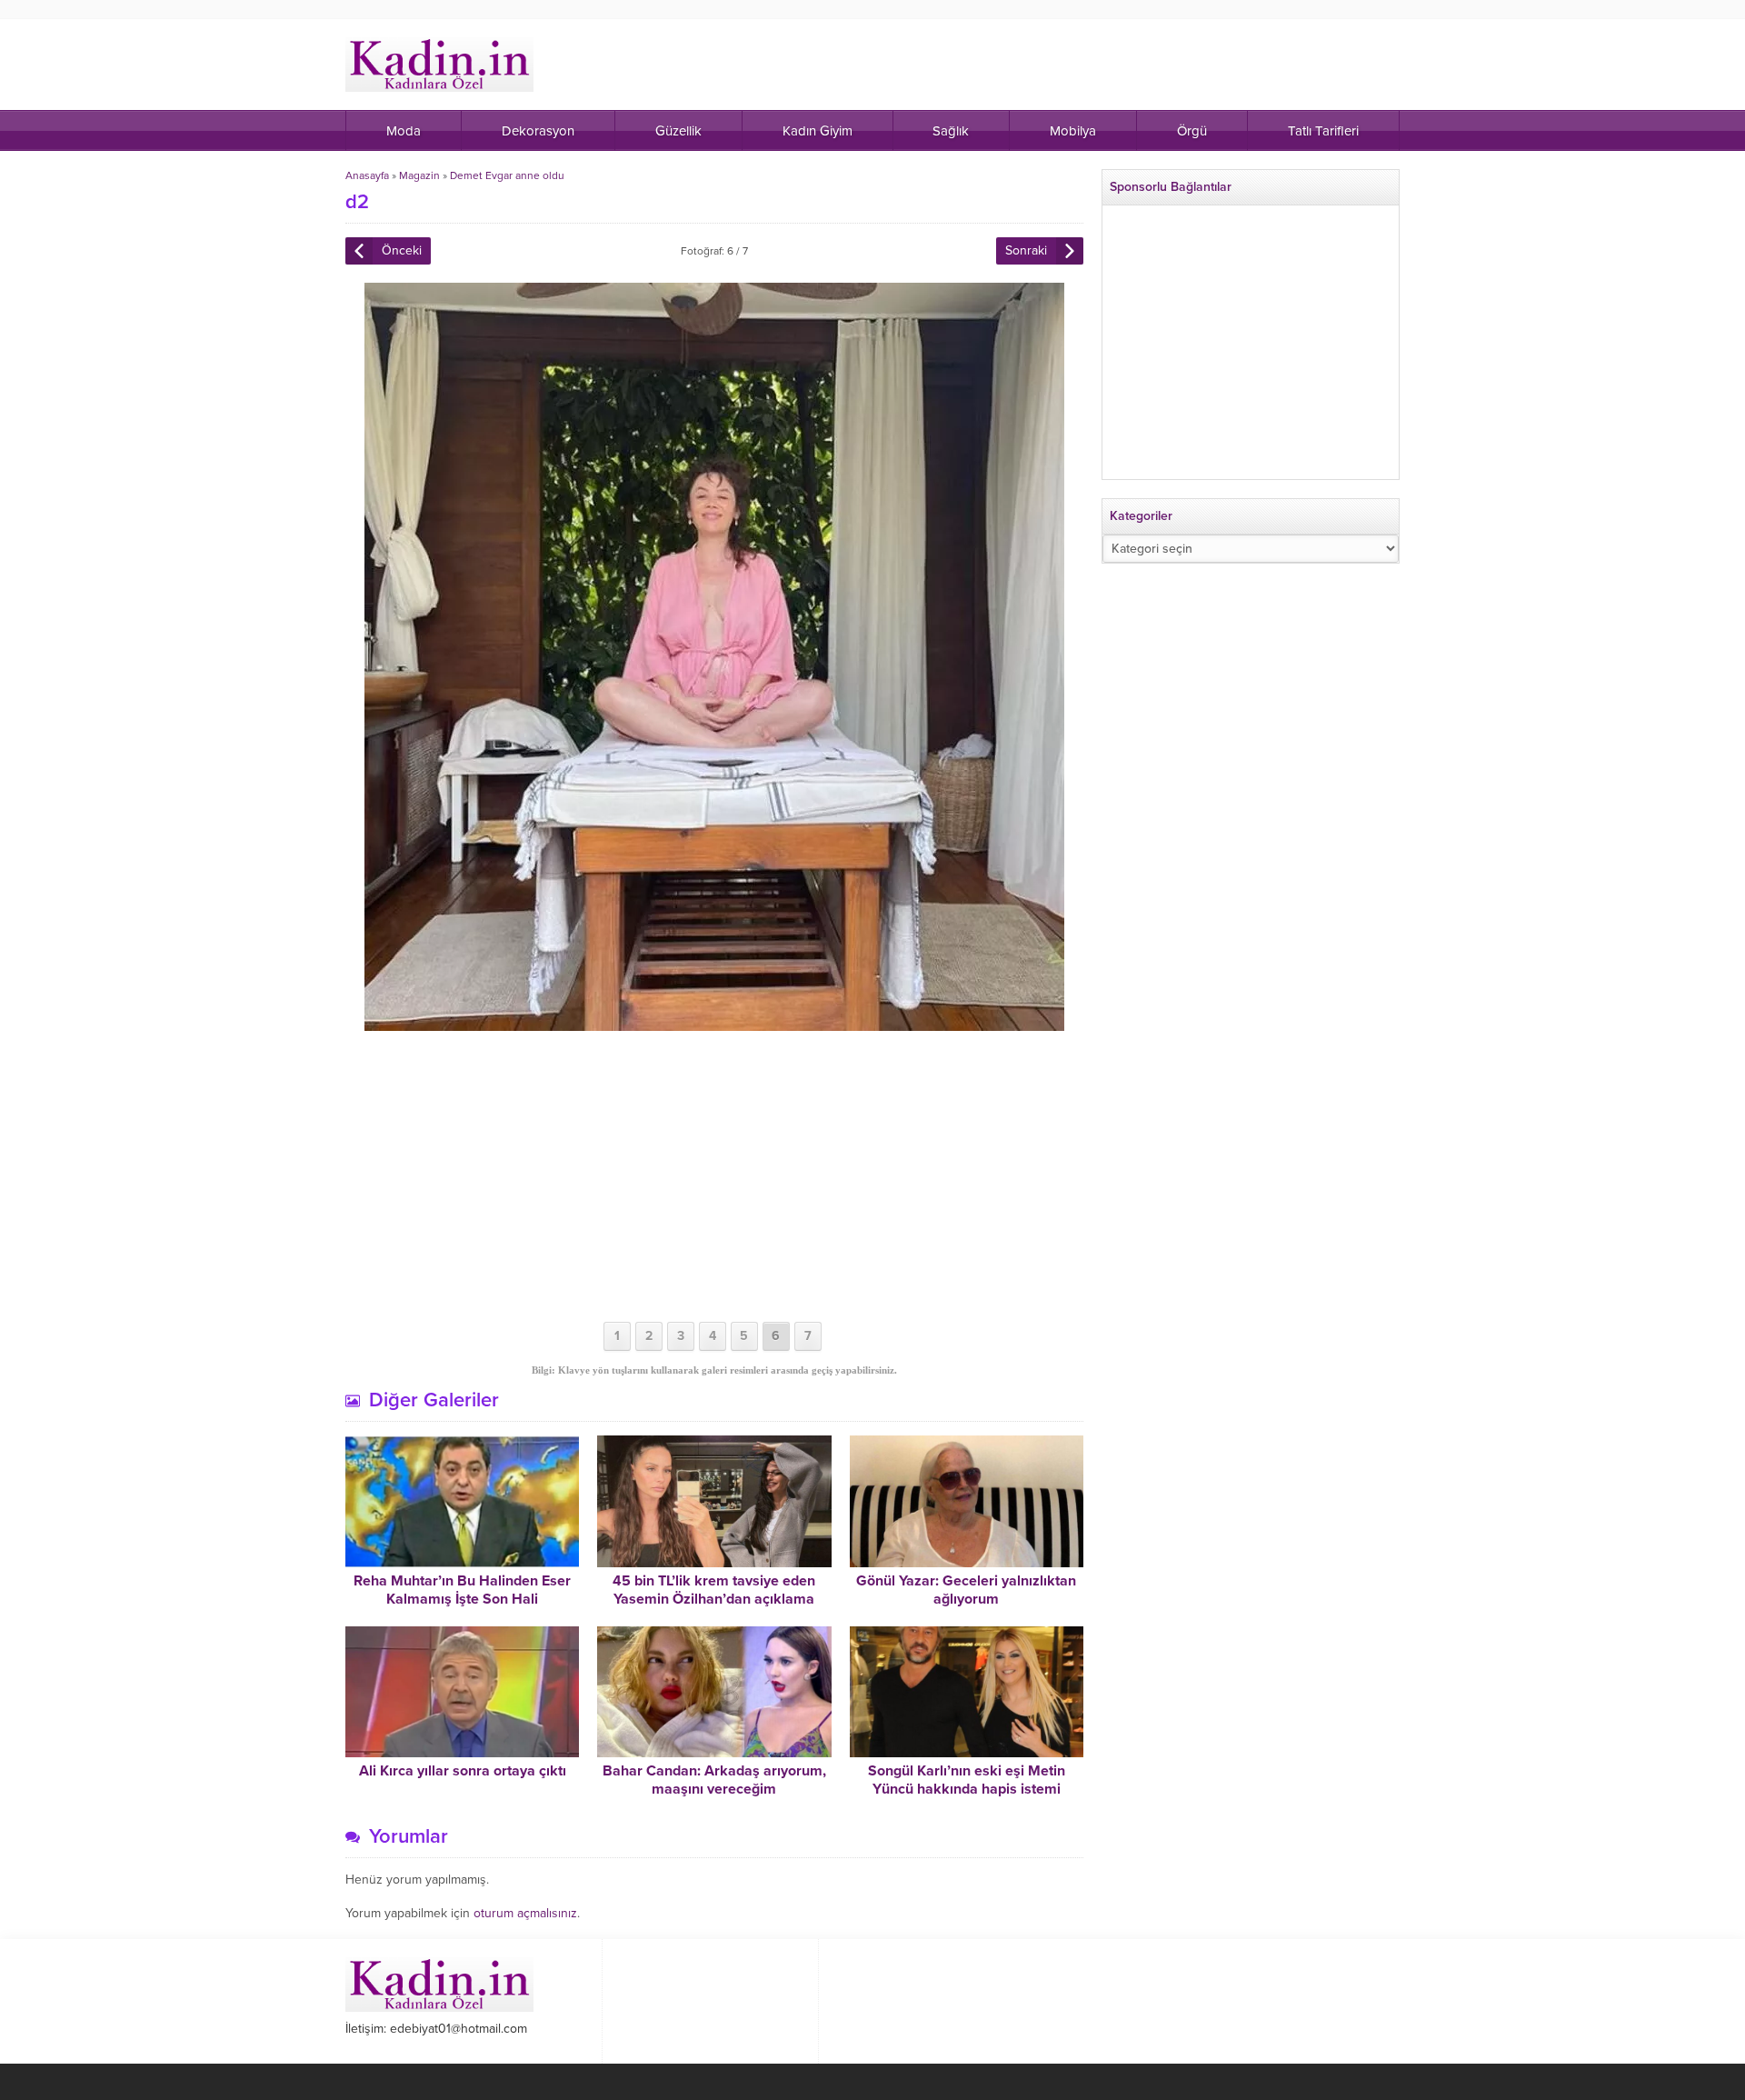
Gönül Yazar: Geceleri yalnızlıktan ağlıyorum (966, 1590)
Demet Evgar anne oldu (507, 175)
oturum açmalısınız (525, 1913)
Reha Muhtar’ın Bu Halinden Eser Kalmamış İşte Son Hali (462, 1590)
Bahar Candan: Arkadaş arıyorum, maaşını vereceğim (714, 1780)
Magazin (419, 175)
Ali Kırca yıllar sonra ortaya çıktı (463, 1771)
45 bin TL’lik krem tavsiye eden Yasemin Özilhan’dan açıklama (714, 1590)
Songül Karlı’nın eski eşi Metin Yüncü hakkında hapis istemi (967, 1780)
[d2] (714, 1023)
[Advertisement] (714, 1176)
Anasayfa (367, 175)
